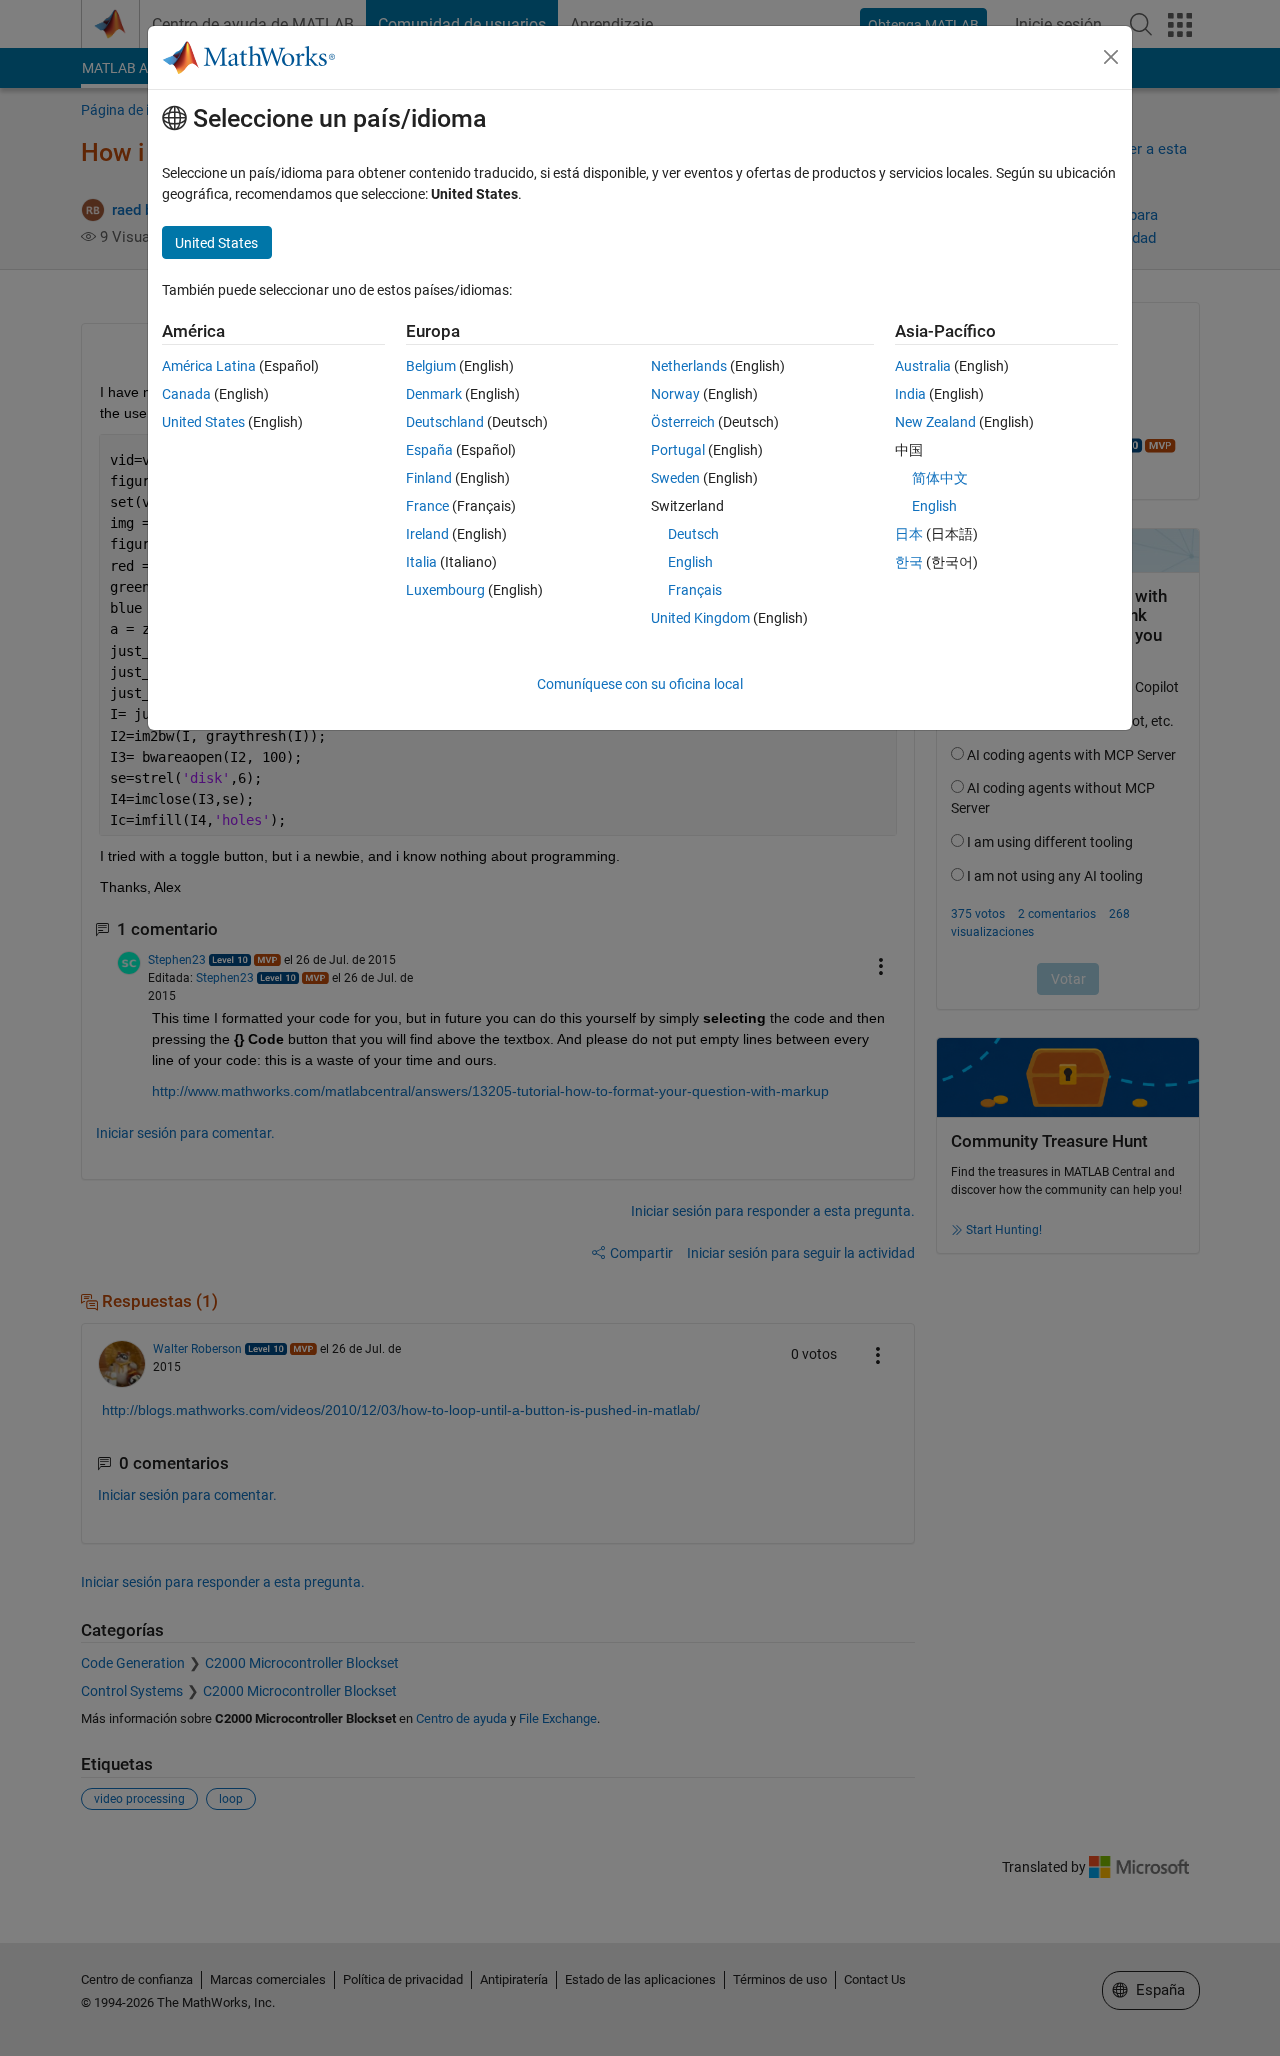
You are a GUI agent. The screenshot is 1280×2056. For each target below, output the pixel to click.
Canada (186, 394)
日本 (909, 534)
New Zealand (935, 422)
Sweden (675, 478)
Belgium (431, 366)
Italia (421, 562)
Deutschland (445, 422)
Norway (675, 394)
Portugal (678, 450)
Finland (429, 478)
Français (695, 590)
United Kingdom (700, 618)
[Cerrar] (1111, 57)
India (910, 394)
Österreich (683, 422)
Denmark (434, 394)
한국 (909, 562)
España (429, 450)
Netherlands (689, 366)
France (427, 506)
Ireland (427, 534)
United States (203, 422)
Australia (923, 366)
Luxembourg (445, 590)
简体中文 (940, 478)
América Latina (209, 366)
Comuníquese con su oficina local (640, 684)
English (690, 562)
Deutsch (693, 534)
